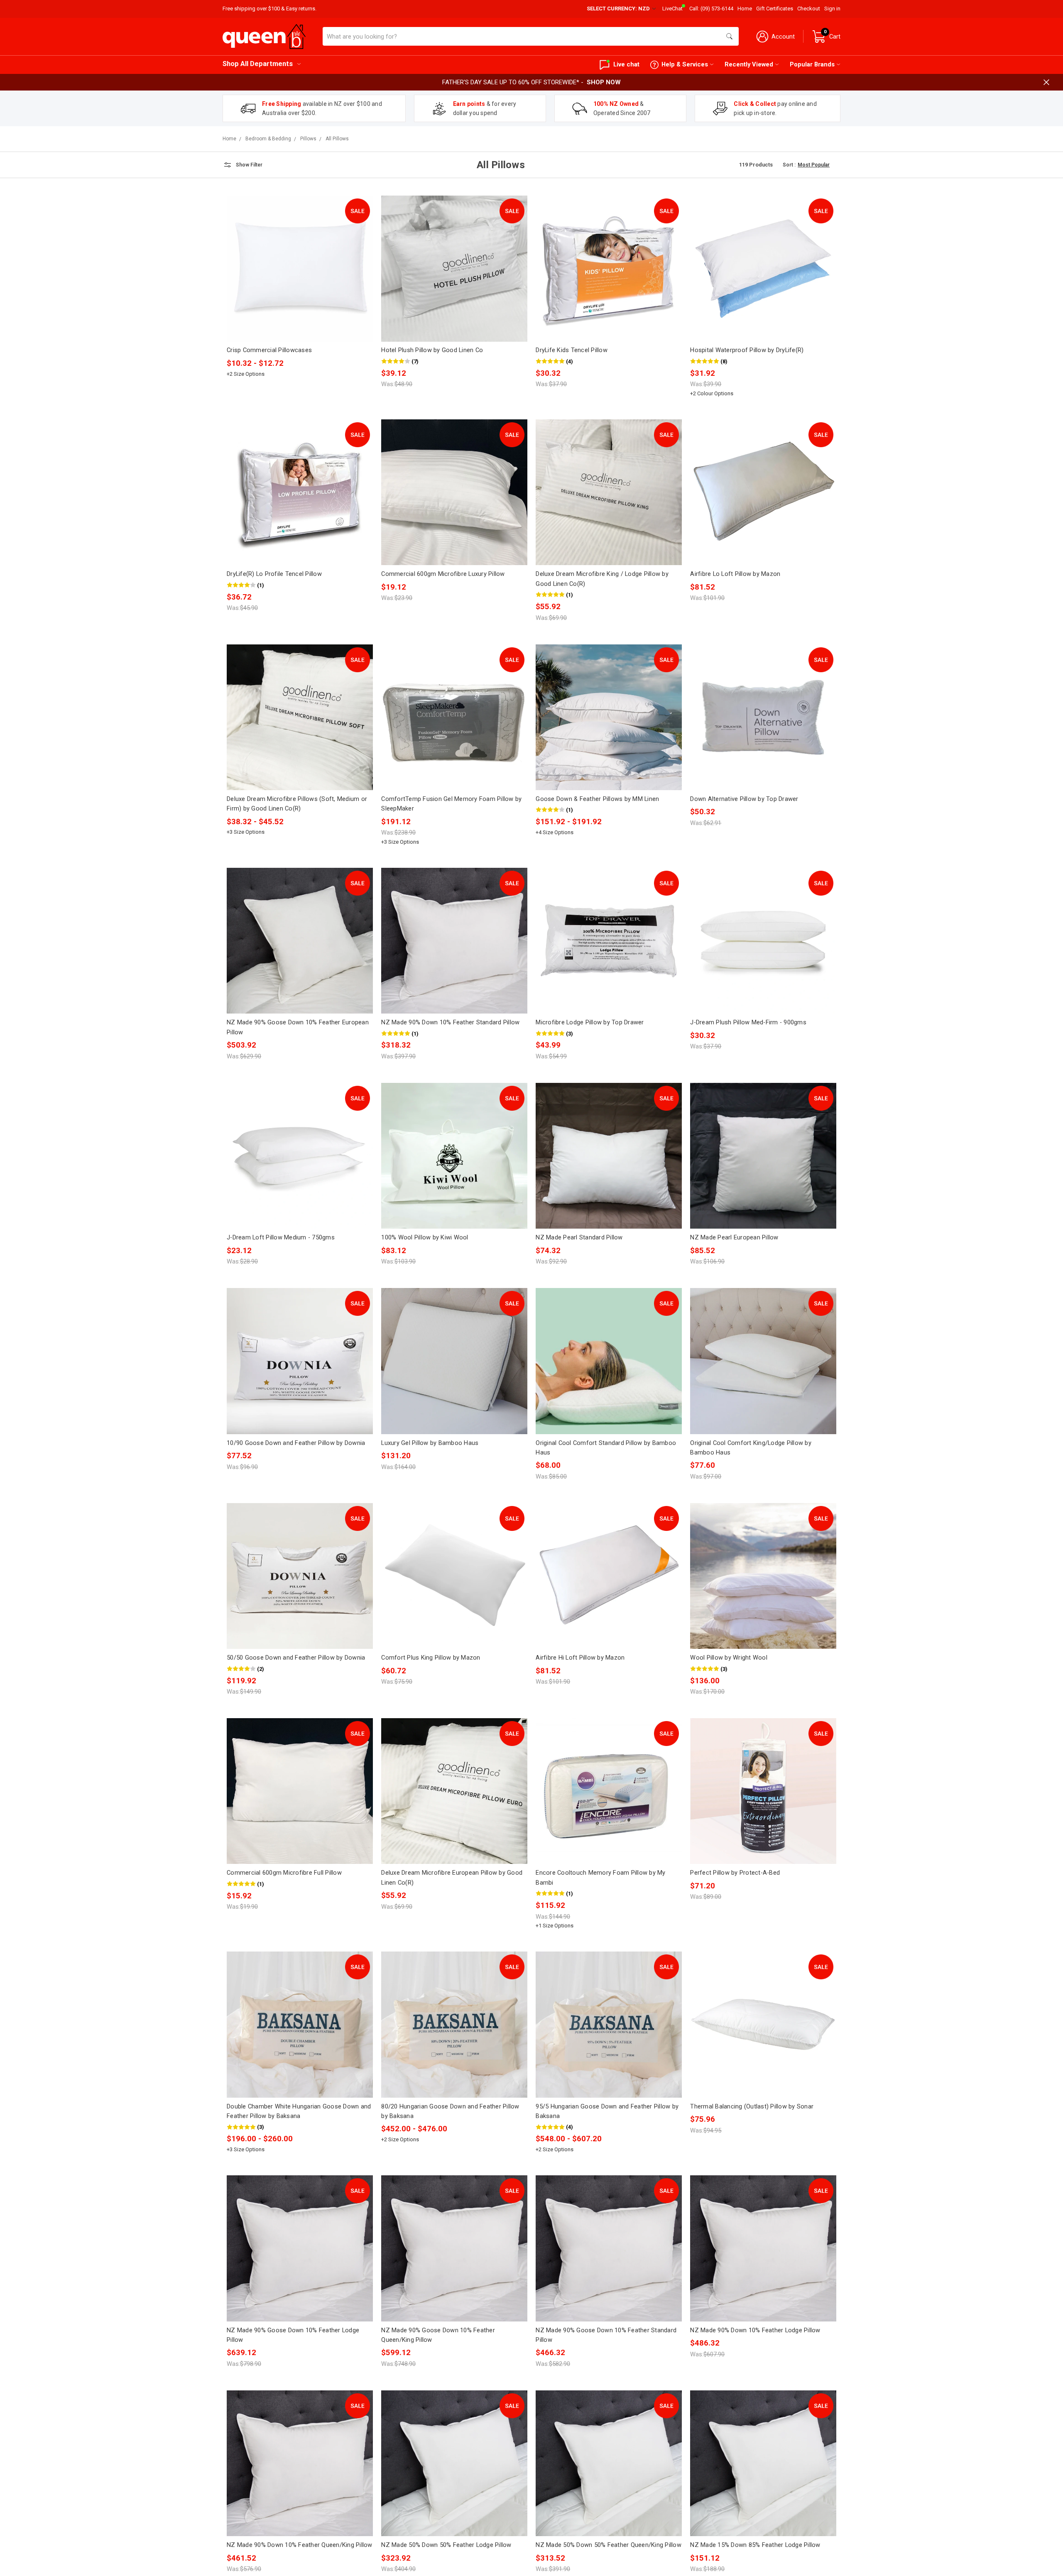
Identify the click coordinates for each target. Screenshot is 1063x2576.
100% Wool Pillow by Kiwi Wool (425, 1237)
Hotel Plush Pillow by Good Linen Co (432, 350)
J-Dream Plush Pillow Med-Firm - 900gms (748, 1022)
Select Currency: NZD (619, 9)
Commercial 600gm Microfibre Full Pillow (284, 1873)
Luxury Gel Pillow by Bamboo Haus (430, 1443)
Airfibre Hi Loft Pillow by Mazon (580, 1658)
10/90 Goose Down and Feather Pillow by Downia (296, 1443)
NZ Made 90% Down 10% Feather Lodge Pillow (755, 2330)
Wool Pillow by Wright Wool (729, 1658)
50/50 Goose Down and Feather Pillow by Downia (296, 1658)
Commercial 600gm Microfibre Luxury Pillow (443, 574)
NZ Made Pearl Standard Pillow (579, 1237)
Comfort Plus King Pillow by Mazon (431, 1658)
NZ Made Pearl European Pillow (734, 1237)
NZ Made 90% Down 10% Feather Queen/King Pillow (300, 2545)
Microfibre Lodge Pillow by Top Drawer (590, 1022)
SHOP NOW (604, 82)
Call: (711, 9)
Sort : (789, 165)
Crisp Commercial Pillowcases (269, 350)
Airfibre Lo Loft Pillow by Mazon (735, 574)
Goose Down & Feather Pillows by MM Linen (597, 799)
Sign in (832, 9)
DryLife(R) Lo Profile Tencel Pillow (274, 574)
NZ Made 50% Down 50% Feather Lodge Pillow (446, 2545)
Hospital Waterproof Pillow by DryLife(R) (747, 350)
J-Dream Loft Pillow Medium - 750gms (281, 1237)
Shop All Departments (258, 64)
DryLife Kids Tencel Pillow (572, 350)
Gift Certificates (775, 9)
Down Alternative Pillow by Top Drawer (744, 799)
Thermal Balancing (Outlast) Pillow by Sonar (752, 2106)
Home (745, 9)
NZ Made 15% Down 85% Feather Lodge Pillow (755, 2545)
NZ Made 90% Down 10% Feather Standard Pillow (450, 1022)
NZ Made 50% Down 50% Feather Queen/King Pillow (609, 2545)
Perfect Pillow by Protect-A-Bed (735, 1873)
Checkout (809, 9)
